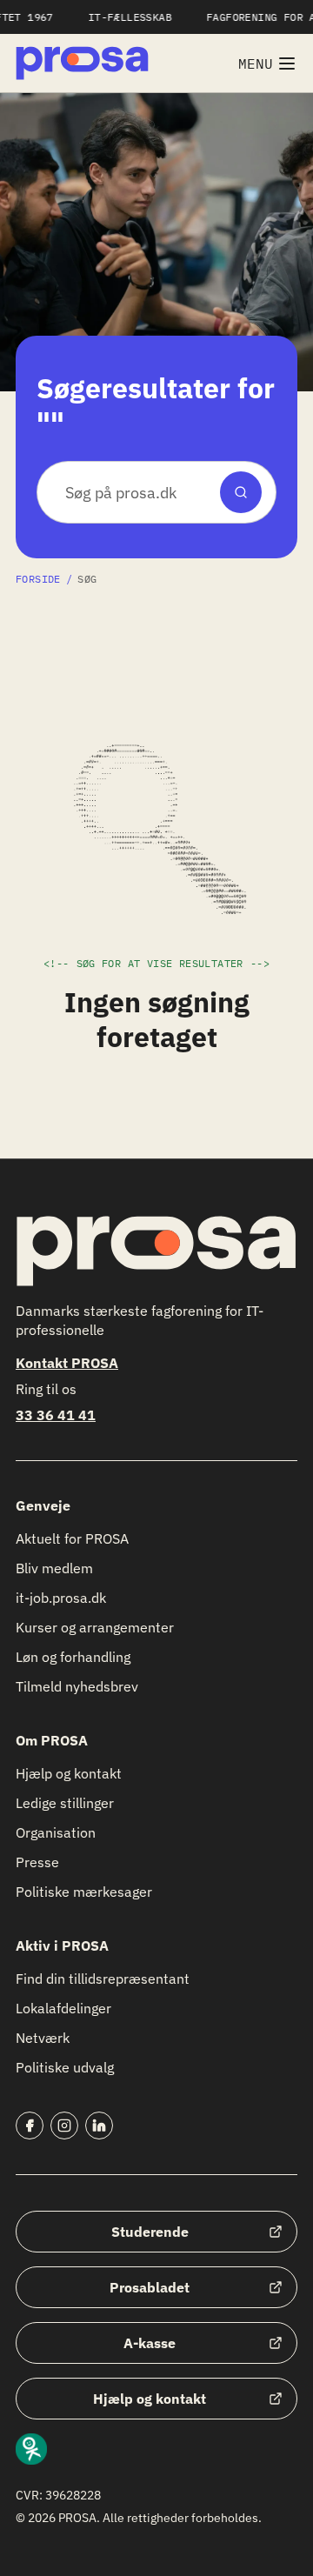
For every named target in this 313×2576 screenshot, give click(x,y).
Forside (38, 579)
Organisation (56, 1832)
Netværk (43, 2038)
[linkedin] (99, 2126)
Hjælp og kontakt (69, 1773)
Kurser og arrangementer (95, 1627)
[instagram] (64, 2126)
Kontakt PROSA (67, 1363)
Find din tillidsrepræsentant (103, 1979)
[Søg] (241, 492)
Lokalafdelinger (63, 2008)
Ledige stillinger (65, 1803)
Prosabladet (150, 2287)
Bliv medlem (54, 1568)
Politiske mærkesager (84, 1892)
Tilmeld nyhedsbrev (77, 1686)
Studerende (150, 2232)
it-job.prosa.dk (61, 1598)
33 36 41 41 (56, 1415)
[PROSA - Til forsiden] (82, 63)
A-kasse (150, 2343)
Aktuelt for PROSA (72, 1538)
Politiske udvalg (65, 2067)
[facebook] (30, 2126)
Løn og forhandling (73, 1657)
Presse (37, 1862)
